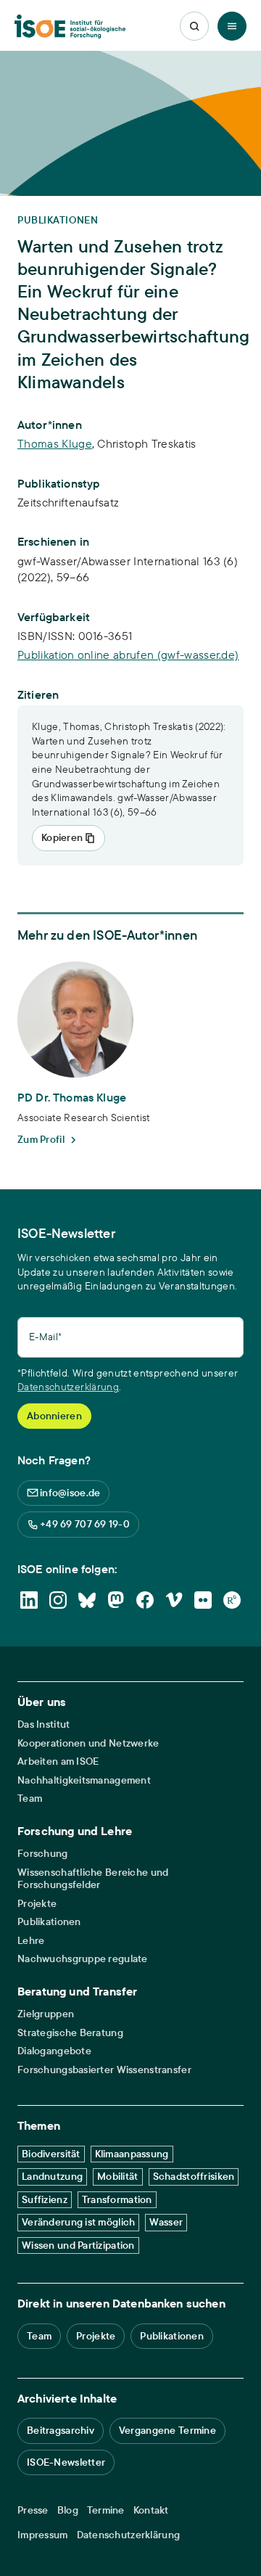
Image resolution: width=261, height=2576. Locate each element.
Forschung (43, 1854)
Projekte (37, 1904)
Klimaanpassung (132, 2154)
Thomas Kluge (55, 443)
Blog (68, 2510)
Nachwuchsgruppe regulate (83, 1959)
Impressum (43, 2535)
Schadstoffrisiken (194, 2176)
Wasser (166, 2222)
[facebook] (145, 1600)
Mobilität (118, 2176)
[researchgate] (232, 1600)
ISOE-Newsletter (66, 2462)
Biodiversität (51, 2154)
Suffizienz (45, 2199)
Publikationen (49, 1922)
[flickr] (203, 1600)
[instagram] (58, 1600)
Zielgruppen (46, 2014)
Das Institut (43, 1724)
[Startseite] (70, 26)
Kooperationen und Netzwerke (88, 1743)
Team (30, 1798)
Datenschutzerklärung (68, 1387)
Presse (33, 2510)
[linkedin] (29, 1600)
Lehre (31, 1941)
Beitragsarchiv (61, 2430)
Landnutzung (52, 2176)
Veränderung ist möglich (78, 2222)
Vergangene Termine (167, 2430)
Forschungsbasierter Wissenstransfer (104, 2070)
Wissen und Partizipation (78, 2245)
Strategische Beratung (70, 2033)
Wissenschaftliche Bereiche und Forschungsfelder (93, 1879)
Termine (106, 2510)
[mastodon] (116, 1600)
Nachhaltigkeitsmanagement (84, 1780)
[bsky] (87, 1600)
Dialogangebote (54, 2051)
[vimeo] (174, 1600)
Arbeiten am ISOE (58, 1761)
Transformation (117, 2199)
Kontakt (151, 2510)
